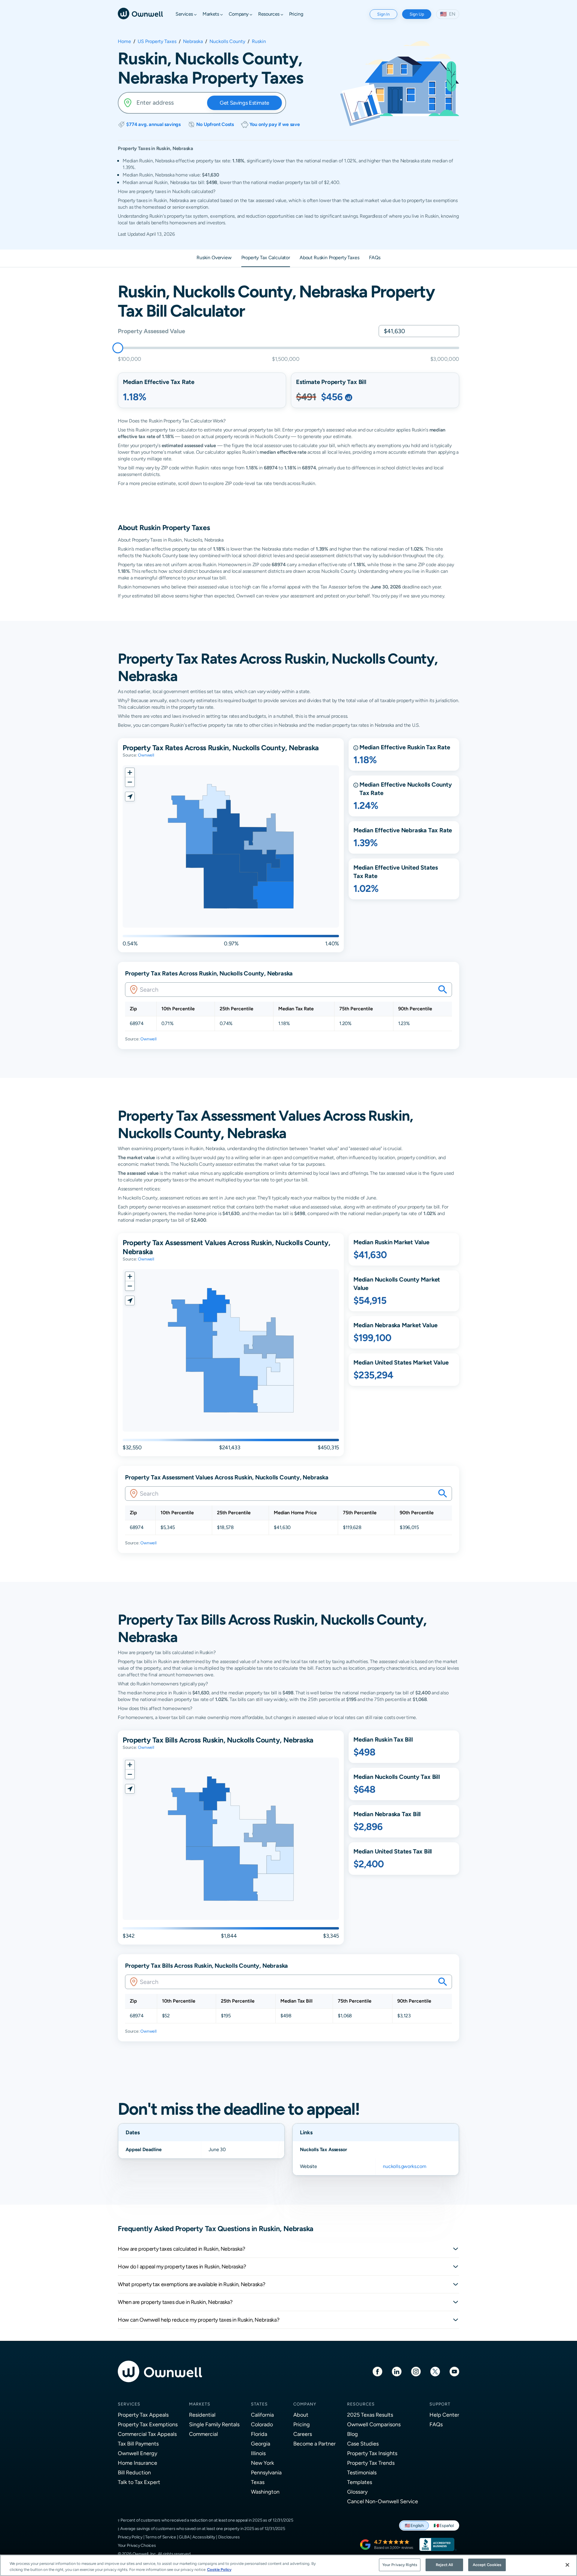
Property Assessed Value (151, 331)
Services (129, 2404)
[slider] (118, 348)
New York (263, 2463)
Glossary (357, 2492)
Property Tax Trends (371, 2463)
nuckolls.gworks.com (405, 2166)
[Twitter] (435, 2371)
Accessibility (204, 2537)
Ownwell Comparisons (374, 2424)
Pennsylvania (266, 2472)
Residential (202, 2415)
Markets (200, 2404)
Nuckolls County (227, 41)
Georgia (261, 2444)
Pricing (302, 2424)
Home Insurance (137, 2463)
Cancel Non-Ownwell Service (383, 2501)
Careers (303, 2434)
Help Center (444, 2415)
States (259, 2404)
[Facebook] (377, 2371)
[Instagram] (416, 2371)
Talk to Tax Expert (139, 2482)
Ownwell (146, 755)
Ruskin (259, 41)
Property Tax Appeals (143, 2415)
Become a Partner (314, 2444)
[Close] (567, 2565)
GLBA (184, 2537)
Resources (361, 2404)
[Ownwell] (140, 13)
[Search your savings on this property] (443, 990)
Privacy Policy (130, 2537)
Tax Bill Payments (138, 2444)
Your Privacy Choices (137, 2545)
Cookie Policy (219, 2570)
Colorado (262, 2424)
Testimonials (362, 2472)
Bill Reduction (134, 2472)
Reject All (444, 2565)
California (262, 2415)
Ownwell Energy (137, 2453)
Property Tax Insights (372, 2453)
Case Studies (363, 2444)
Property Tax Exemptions (148, 2424)
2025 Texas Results (370, 2415)
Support (440, 2404)
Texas (258, 2482)
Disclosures (229, 2537)
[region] (288, 2565)
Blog (353, 2434)
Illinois (258, 2453)
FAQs (436, 2424)
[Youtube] (454, 2371)
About (301, 2415)
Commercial (203, 2434)
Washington (265, 2492)
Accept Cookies (487, 2565)
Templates (360, 2482)
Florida (259, 2434)
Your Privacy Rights (400, 2565)
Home (124, 41)
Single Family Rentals (214, 2424)
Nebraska (193, 41)
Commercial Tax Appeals (147, 2434)
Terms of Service (161, 2537)
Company (305, 2404)
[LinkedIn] (397, 2371)
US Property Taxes (157, 41)
